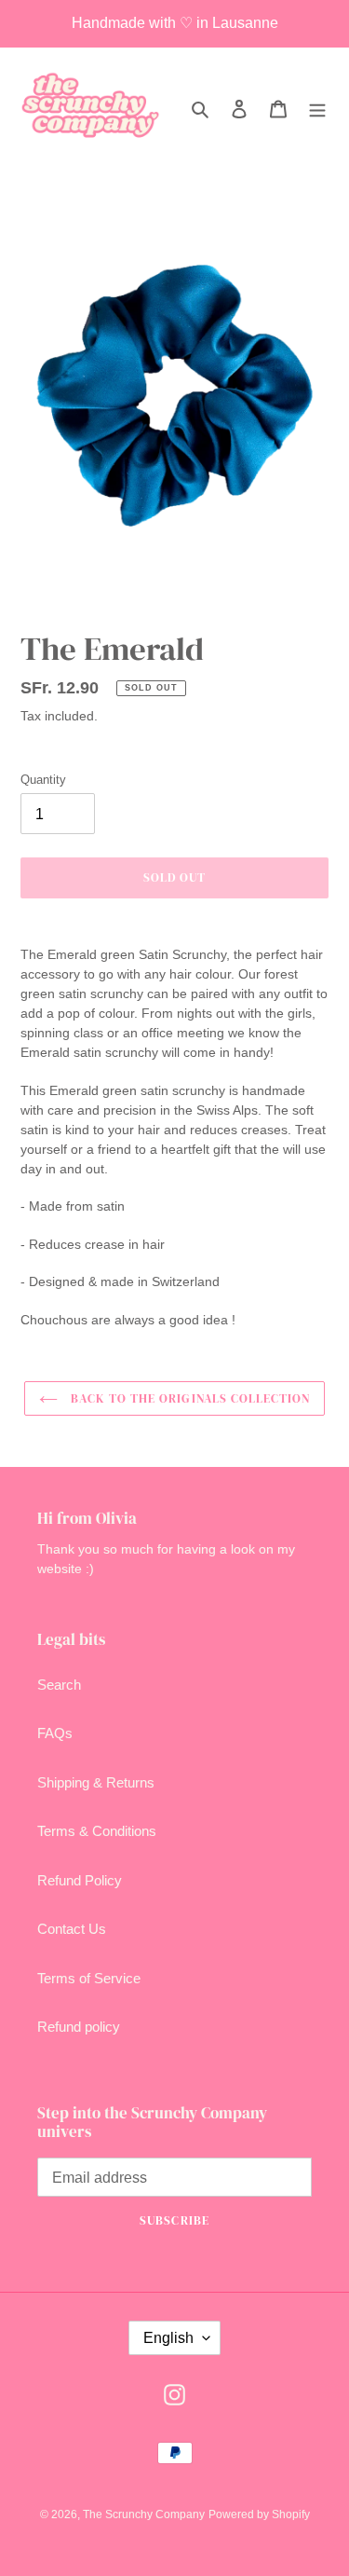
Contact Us (72, 1929)
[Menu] (317, 109)
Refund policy (79, 2027)
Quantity (43, 780)
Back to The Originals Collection (188, 1398)
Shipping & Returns (96, 1782)
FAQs (55, 1733)
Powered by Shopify (259, 2514)
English (168, 2338)
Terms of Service (89, 1978)
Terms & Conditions (97, 1831)
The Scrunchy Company (144, 2514)
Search (59, 1685)
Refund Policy (80, 1880)
